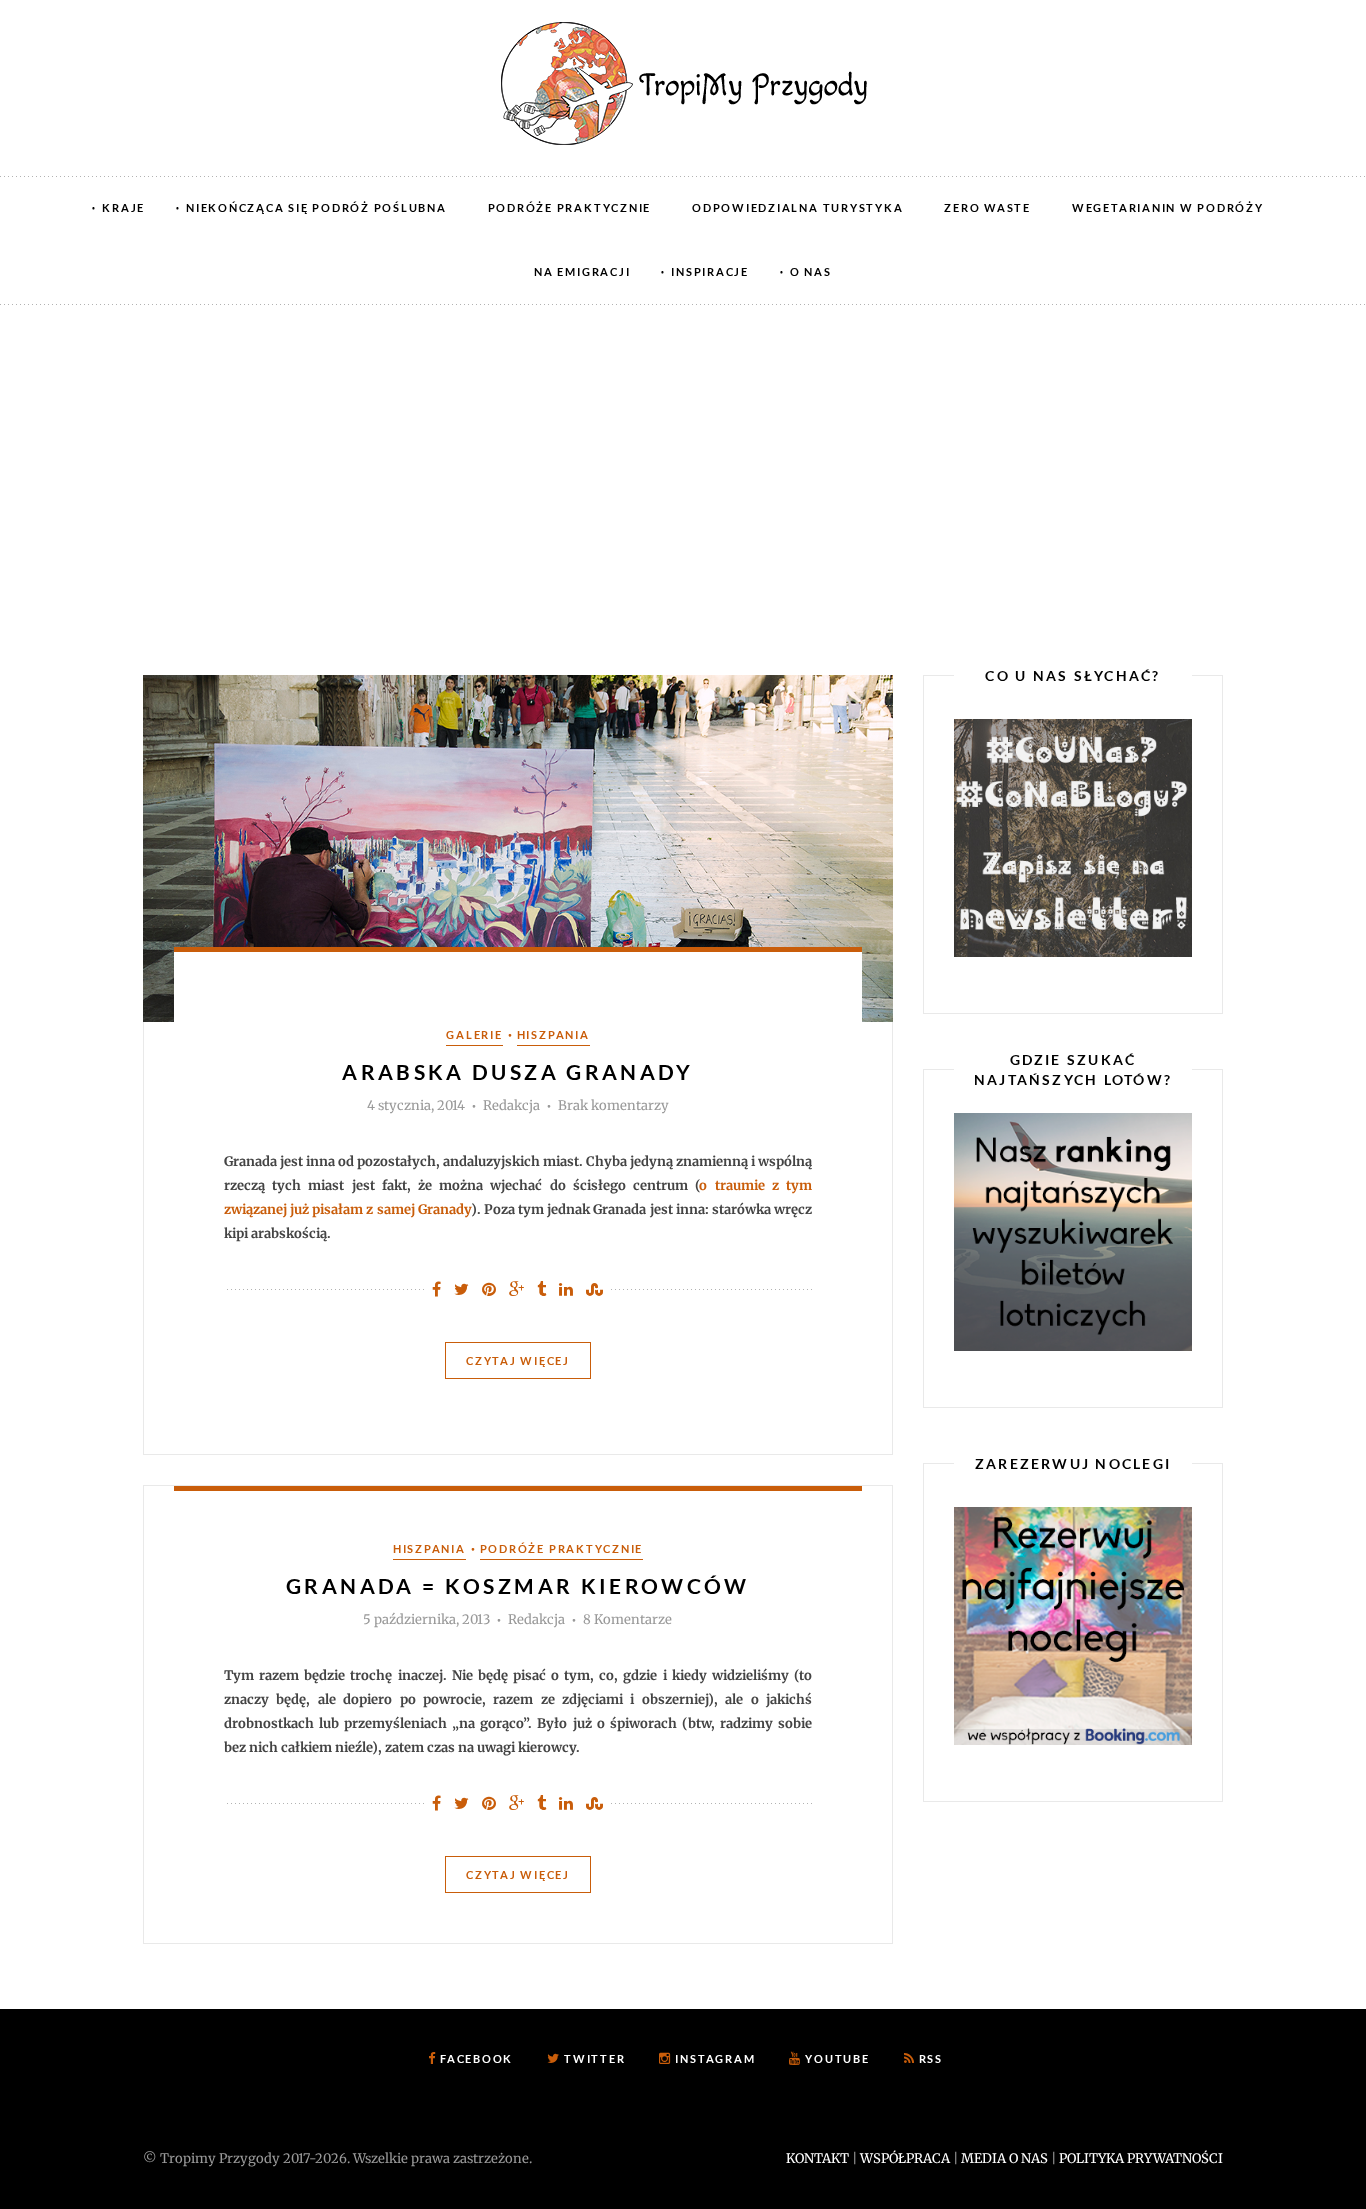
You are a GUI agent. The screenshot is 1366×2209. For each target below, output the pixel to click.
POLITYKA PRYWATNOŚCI (1141, 2158)
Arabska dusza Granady (518, 1071)
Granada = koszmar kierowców (518, 1585)
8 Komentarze (627, 1620)
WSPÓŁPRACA (905, 2158)
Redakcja (511, 1105)
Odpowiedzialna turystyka (797, 207)
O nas (811, 271)
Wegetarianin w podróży (1168, 207)
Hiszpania (553, 1034)
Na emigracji (582, 271)
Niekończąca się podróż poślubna (316, 207)
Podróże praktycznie (569, 207)
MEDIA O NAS (1004, 2158)
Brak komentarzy (613, 1106)
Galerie (474, 1034)
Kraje (123, 207)
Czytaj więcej (518, 1360)
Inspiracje (710, 271)
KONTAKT (817, 2158)
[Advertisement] (683, 455)
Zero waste (987, 207)
